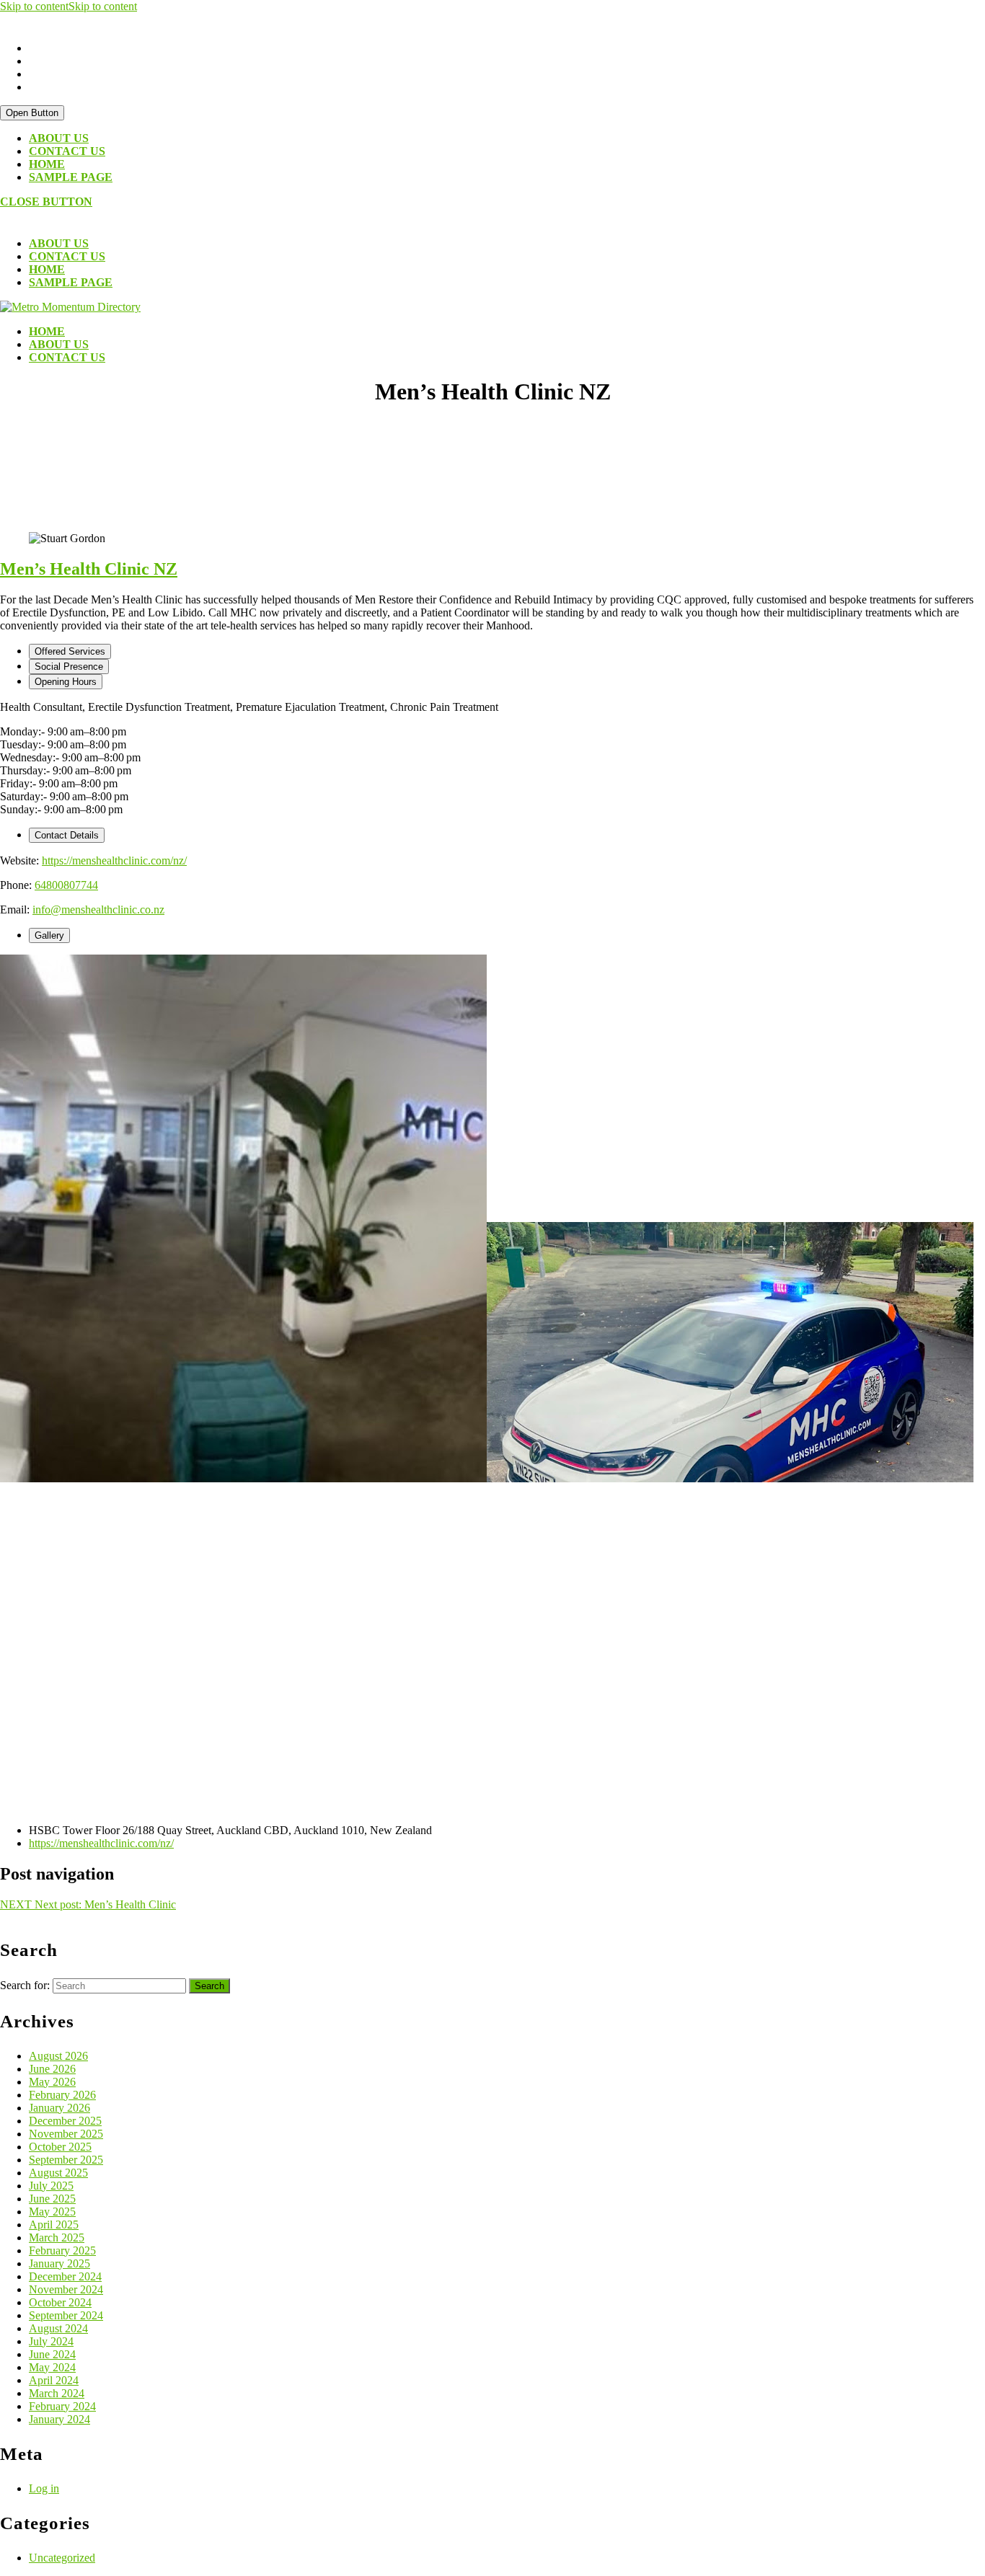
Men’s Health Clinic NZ (89, 569)
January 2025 (59, 2263)
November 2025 (66, 2134)
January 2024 (59, 2419)
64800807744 (66, 885)
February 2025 (62, 2250)
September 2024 (66, 2315)
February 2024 (62, 2406)
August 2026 (58, 2056)
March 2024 (57, 2393)
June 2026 (52, 2069)
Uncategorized (62, 2558)
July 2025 (51, 2186)
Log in (44, 2488)
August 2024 (58, 2328)
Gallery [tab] (49, 935)
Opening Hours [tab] (66, 682)
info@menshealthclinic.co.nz (98, 909)
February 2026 (62, 2095)
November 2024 (66, 2289)
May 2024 (52, 2367)
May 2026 (52, 2082)
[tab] (32, 113)
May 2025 (52, 2212)
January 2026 (59, 2108)
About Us (59, 138)
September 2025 (66, 2160)
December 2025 (65, 2121)
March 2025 (57, 2238)
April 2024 (54, 2380)
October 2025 (60, 2147)
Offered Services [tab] (70, 651)
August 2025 (58, 2173)
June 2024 (52, 2354)
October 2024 (60, 2302)
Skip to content (69, 6)
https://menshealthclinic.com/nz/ (114, 860)
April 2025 (54, 2225)
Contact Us (67, 151)
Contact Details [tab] (67, 835)
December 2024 (65, 2276)
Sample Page (71, 177)
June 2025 (52, 2199)
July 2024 (51, 2341)
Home (47, 164)
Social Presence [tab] (69, 667)
